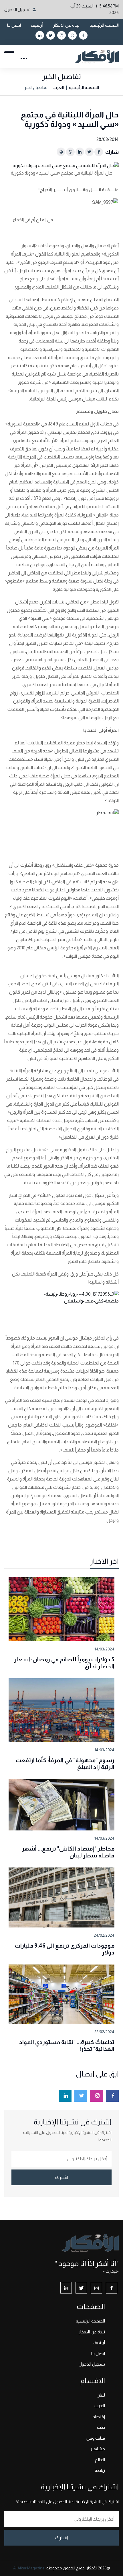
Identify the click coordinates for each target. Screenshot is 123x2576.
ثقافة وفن (96, 2438)
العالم (100, 2460)
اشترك (62, 2177)
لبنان (101, 2395)
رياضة (100, 2470)
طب (101, 2427)
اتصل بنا (14, 25)
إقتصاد (99, 2417)
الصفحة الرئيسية (104, 25)
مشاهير (98, 2449)
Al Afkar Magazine (29, 2568)
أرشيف (37, 25)
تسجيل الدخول (17, 9)
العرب (58, 87)
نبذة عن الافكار (66, 25)
